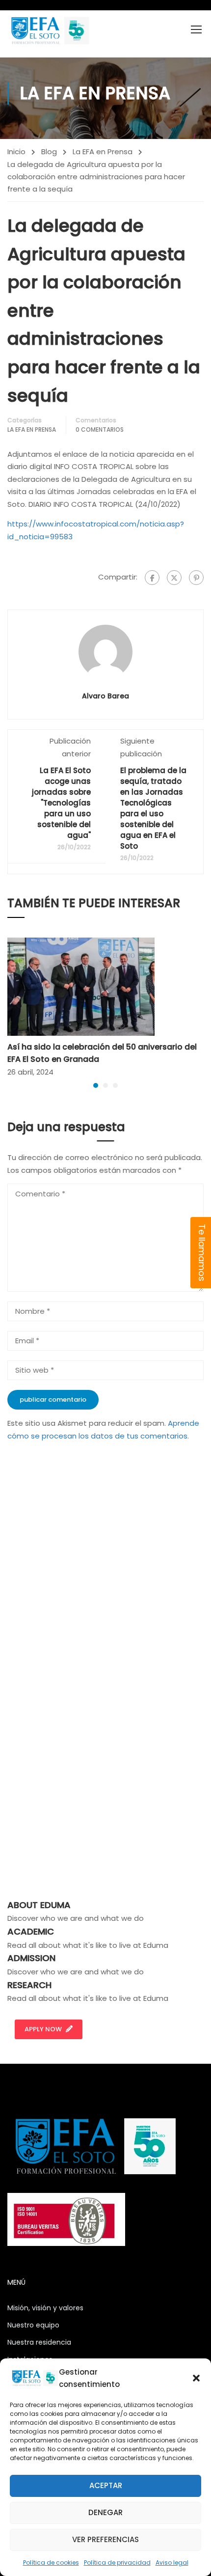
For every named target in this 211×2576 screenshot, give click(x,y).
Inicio (16, 152)
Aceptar (106, 2485)
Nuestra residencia (39, 2342)
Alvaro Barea (105, 696)
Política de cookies (51, 2562)
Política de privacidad (117, 2562)
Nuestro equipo (33, 2325)
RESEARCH (29, 1985)
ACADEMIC (31, 1931)
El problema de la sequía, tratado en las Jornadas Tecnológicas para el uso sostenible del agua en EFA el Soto (153, 808)
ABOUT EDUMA (39, 1905)
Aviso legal (172, 2562)
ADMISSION (31, 1958)
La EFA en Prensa (103, 152)
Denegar (105, 2512)
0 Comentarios (100, 429)
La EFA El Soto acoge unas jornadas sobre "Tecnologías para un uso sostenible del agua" (61, 803)
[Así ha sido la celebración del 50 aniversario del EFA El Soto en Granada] (81, 986)
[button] (196, 2378)
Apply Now (43, 2029)
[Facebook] (152, 578)
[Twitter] (174, 578)
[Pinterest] (196, 578)
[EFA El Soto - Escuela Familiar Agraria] (49, 30)
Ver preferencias (105, 2539)
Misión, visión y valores (45, 2308)
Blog (49, 152)
